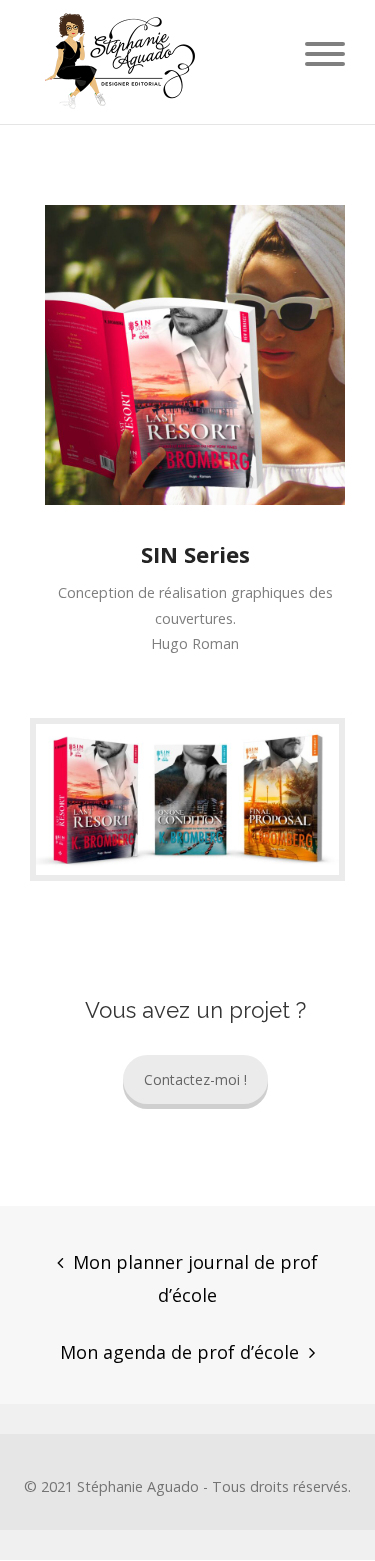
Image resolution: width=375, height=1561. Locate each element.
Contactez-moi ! (195, 1079)
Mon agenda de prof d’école (179, 1352)
